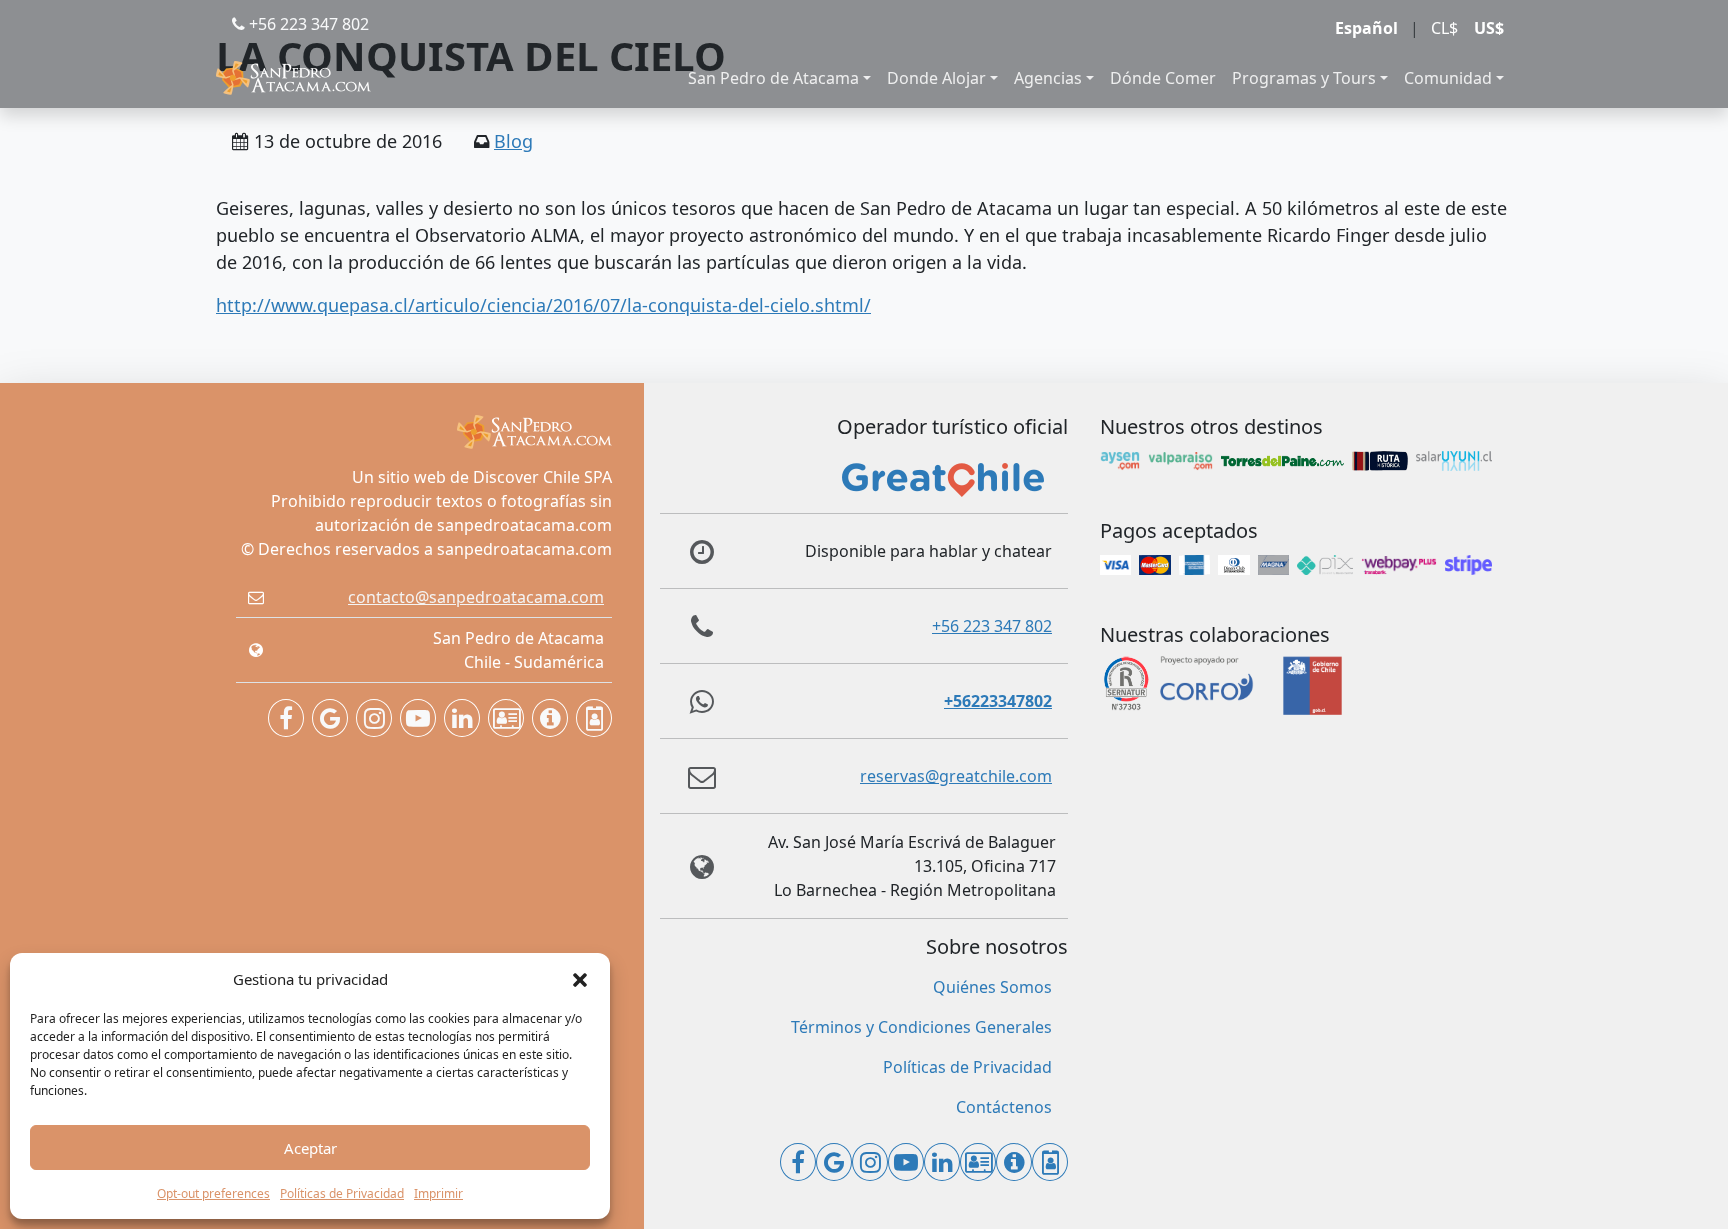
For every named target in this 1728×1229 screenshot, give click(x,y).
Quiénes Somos (992, 987)
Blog (513, 141)
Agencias (1048, 78)
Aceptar (310, 1148)
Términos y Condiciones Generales (921, 1027)
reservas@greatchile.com (956, 776)
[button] (580, 979)
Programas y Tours (1304, 78)
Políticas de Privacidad (342, 1193)
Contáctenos (1004, 1107)
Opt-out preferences (213, 1193)
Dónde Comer (1163, 78)
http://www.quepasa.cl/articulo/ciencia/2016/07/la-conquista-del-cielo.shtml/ (543, 305)
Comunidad (1448, 78)
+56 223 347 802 (307, 24)
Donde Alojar (936, 78)
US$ (1489, 28)
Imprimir (438, 1193)
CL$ (1444, 28)
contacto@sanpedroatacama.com (476, 597)
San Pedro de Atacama (773, 78)
